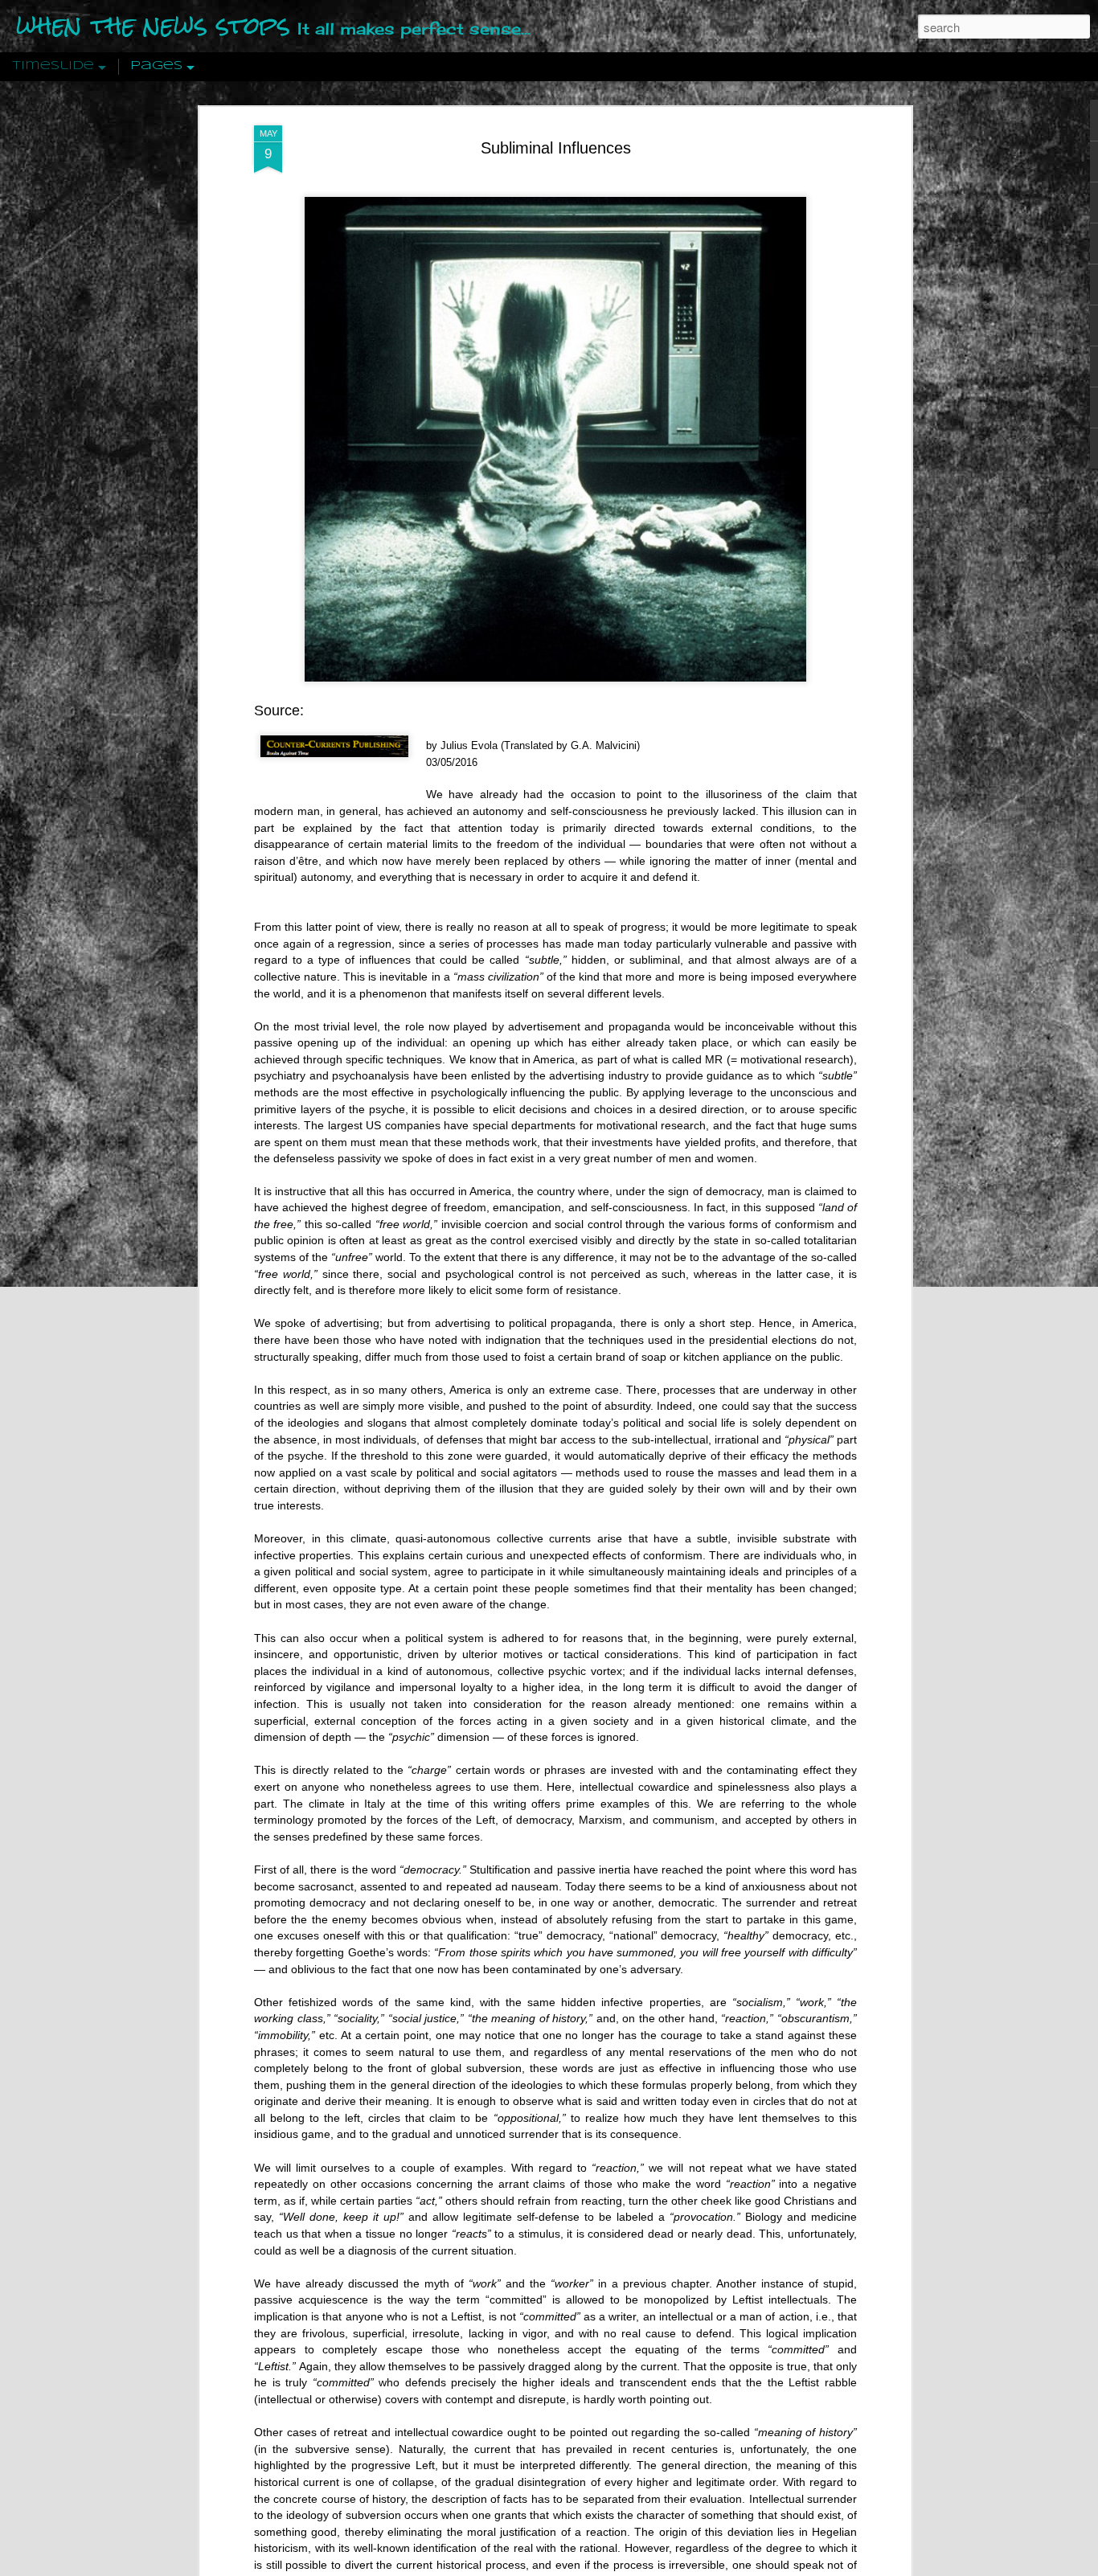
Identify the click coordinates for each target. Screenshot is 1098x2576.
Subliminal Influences (556, 148)
